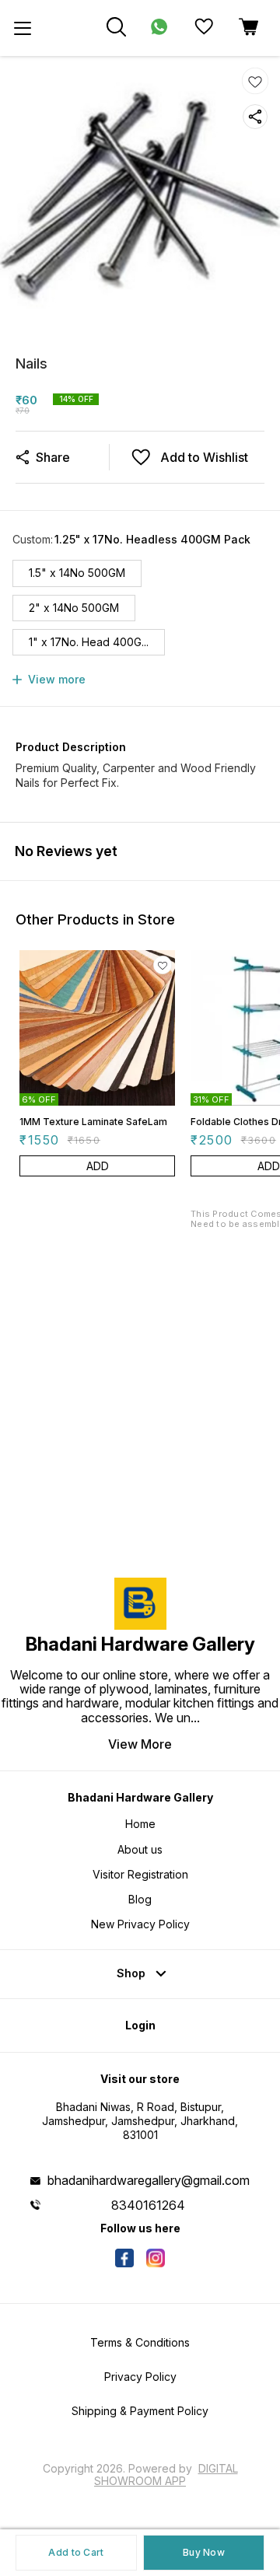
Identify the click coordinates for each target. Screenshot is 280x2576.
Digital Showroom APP (166, 2475)
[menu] (23, 28)
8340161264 (148, 2205)
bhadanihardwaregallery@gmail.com (149, 2180)
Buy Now (204, 2552)
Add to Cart (76, 2552)
